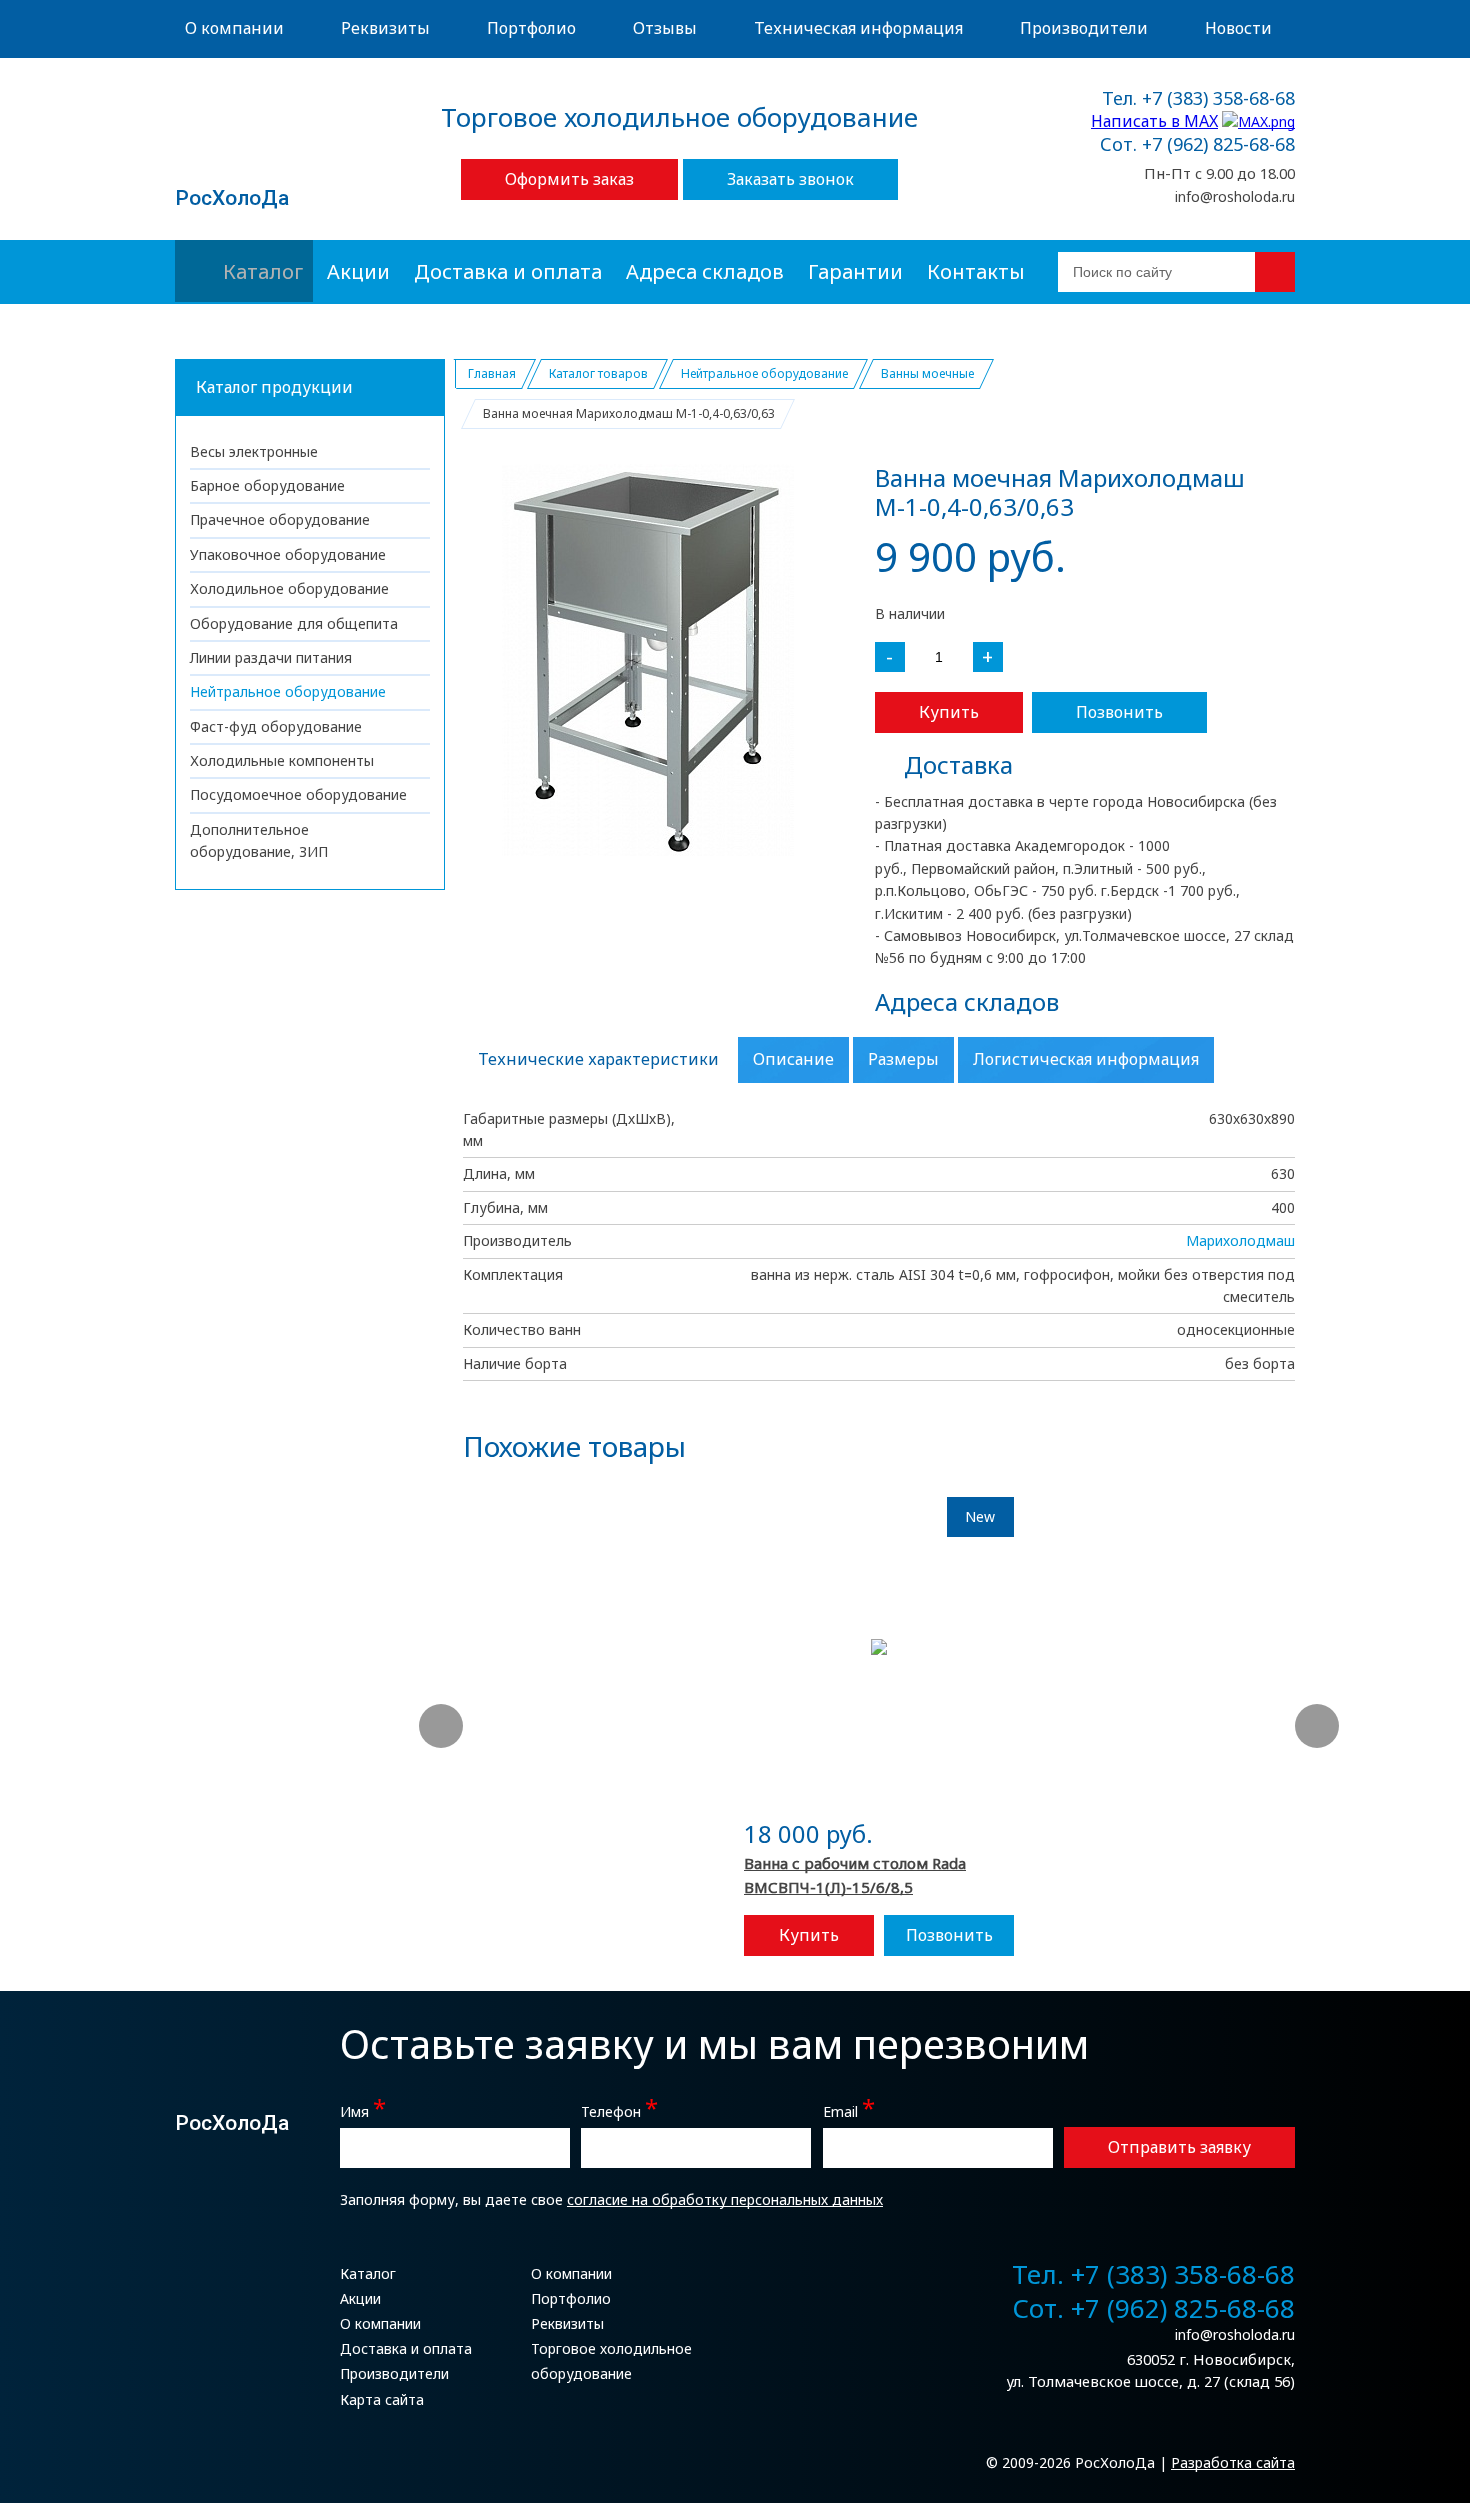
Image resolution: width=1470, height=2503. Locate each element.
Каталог (263, 271)
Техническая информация (858, 28)
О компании (234, 28)
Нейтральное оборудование (288, 691)
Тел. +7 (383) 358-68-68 (1198, 99)
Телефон (619, 2109)
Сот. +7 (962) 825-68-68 (1197, 145)
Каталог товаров (598, 373)
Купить (949, 712)
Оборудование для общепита (294, 623)
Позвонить (1119, 712)
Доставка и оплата (508, 271)
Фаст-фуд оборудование (276, 726)
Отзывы (665, 28)
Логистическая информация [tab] (1086, 1059)
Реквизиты (385, 28)
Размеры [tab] (903, 1059)
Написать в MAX (1154, 121)
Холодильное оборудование (289, 588)
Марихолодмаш (1240, 1240)
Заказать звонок (790, 179)
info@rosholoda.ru (1235, 196)
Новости (1238, 28)
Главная (492, 373)
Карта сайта (382, 2399)
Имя (363, 2109)
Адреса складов (705, 271)
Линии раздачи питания (271, 657)
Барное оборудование (267, 485)
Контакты (976, 271)
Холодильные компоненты (282, 760)
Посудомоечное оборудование (298, 794)
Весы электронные (254, 451)
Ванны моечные (927, 373)
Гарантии (855, 271)
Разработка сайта (1233, 2462)
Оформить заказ (569, 179)
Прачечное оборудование (280, 519)
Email (849, 2109)
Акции (358, 271)
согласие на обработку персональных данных (725, 2199)
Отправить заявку (1179, 2147)
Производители (1084, 28)
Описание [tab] (793, 1059)
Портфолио (531, 28)
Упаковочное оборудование (288, 554)
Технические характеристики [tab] (598, 1059)
